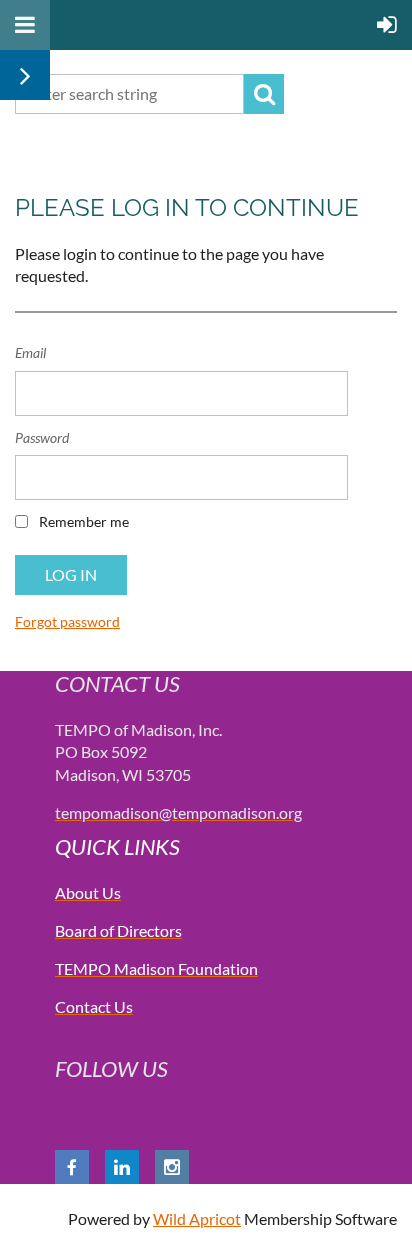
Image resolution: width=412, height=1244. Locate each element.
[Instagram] (172, 1167)
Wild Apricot (197, 1218)
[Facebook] (72, 1167)
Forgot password (67, 621)
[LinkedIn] (122, 1167)
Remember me (84, 521)
